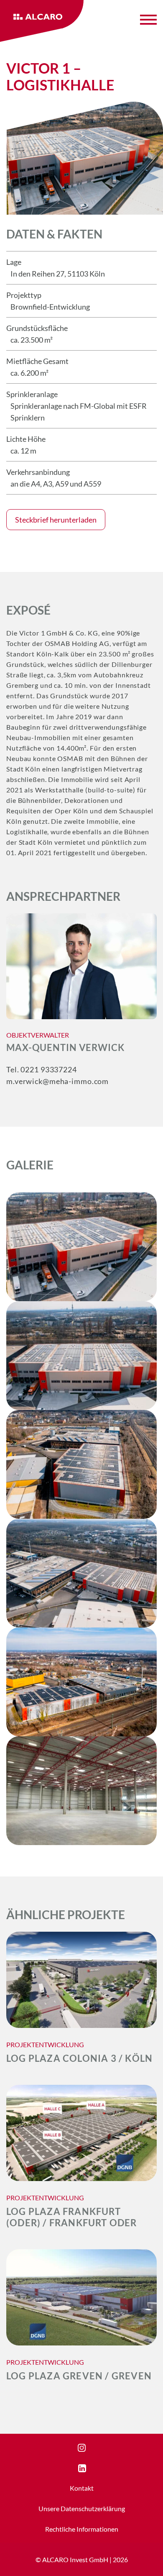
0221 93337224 (48, 1069)
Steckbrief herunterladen (56, 520)
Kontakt (82, 2488)
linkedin (90, 2468)
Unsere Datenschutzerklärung (82, 2508)
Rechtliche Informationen (82, 2529)
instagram (92, 2448)
